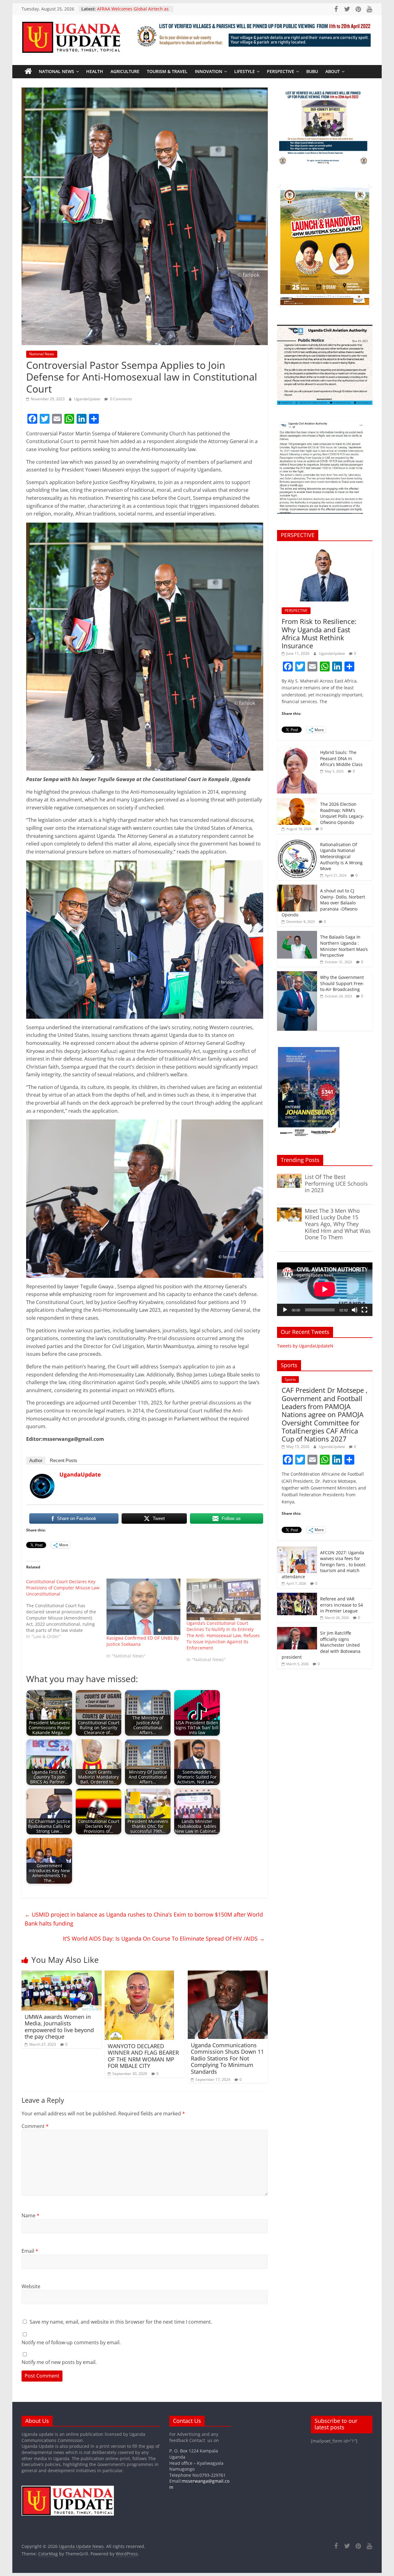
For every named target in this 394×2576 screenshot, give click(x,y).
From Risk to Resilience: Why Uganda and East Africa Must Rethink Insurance (319, 633)
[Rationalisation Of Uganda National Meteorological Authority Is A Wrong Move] (297, 842)
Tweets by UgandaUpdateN (305, 1346)
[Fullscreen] (364, 1310)
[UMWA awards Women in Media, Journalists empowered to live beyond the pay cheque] (62, 1974)
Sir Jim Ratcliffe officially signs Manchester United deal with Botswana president (321, 1645)
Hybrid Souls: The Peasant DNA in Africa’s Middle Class (341, 758)
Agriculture (125, 71)
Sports (290, 1379)
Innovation (209, 71)
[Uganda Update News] (28, 71)
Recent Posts (64, 1460)
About (333, 71)
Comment (35, 2126)
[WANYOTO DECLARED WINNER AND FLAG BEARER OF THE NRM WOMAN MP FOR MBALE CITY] (139, 1974)
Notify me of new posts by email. (59, 2362)
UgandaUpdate (88, 399)
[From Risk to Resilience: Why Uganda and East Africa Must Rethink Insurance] (325, 549)
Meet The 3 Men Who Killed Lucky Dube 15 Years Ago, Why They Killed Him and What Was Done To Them (338, 1224)
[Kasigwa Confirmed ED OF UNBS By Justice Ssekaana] (144, 1607)
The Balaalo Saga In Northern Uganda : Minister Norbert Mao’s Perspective (344, 946)
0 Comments (121, 399)
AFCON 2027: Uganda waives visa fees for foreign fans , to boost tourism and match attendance (324, 1565)
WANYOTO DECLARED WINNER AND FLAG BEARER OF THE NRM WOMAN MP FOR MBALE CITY (143, 2056)
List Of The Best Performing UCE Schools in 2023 (336, 1183)
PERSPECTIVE (281, 71)
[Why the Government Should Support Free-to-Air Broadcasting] (297, 974)
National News (56, 71)
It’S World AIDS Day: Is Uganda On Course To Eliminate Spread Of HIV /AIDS (164, 1938)
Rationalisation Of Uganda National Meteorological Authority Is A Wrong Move (341, 856)
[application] (325, 1289)
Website (31, 2286)
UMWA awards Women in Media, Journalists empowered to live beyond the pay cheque (59, 2027)
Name (30, 2215)
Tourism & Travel (167, 71)
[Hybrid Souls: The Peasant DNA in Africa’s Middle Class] (297, 750)
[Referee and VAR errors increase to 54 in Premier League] (297, 1596)
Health (95, 71)
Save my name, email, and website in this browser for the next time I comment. (121, 2322)
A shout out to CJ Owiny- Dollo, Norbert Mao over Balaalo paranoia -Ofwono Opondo (323, 903)
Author (36, 1460)
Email (30, 2251)
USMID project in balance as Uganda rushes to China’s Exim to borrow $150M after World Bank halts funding (144, 1919)
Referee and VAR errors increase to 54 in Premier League (342, 1605)
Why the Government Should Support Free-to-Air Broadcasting (342, 983)
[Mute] (355, 1310)
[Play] (285, 1310)
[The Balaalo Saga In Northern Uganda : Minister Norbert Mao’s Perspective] (297, 934)
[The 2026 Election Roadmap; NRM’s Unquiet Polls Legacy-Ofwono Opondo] (297, 801)
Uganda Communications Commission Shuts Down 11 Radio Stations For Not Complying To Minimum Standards (227, 2058)
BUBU (312, 71)
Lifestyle (245, 71)
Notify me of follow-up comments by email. (71, 2342)
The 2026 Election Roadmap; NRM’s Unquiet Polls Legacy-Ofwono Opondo (342, 813)
